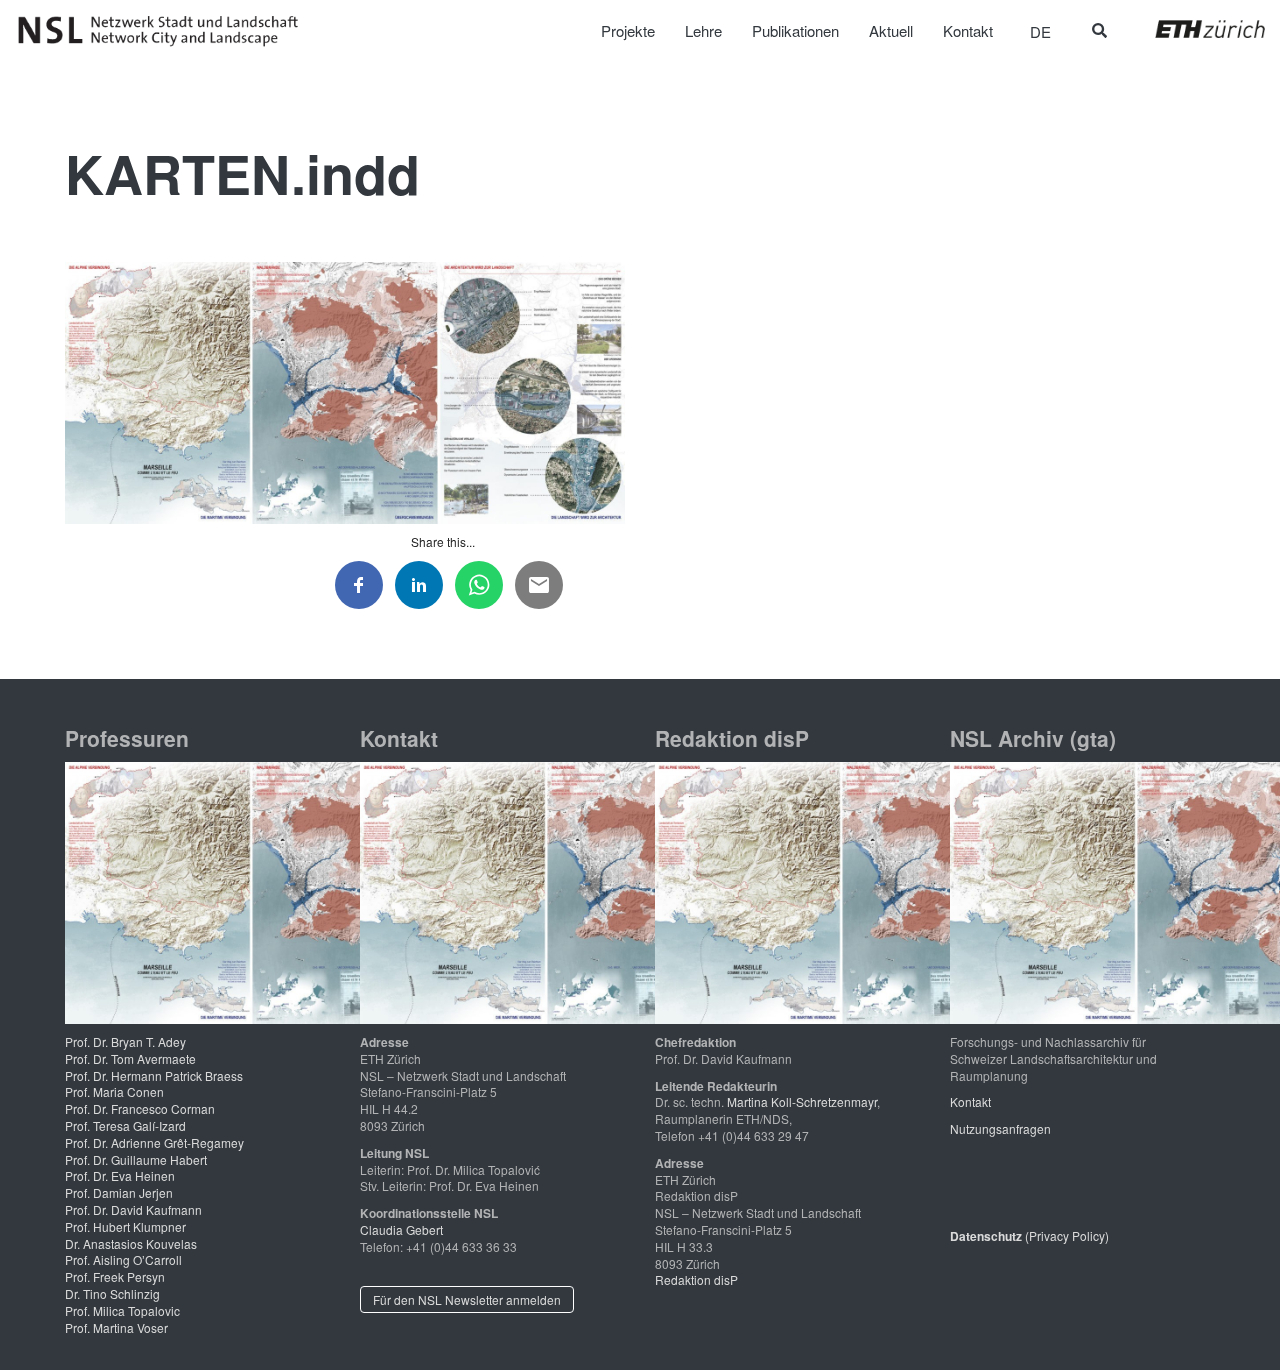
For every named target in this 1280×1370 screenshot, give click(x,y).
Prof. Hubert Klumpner (125, 1226)
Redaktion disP (696, 1279)
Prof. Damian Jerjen (119, 1192)
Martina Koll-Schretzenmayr (802, 1101)
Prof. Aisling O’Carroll (123, 1259)
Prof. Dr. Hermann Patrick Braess (154, 1075)
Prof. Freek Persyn (115, 1276)
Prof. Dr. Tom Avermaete (130, 1058)
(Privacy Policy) (1029, 1235)
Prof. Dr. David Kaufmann (133, 1209)
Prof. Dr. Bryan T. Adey (125, 1041)
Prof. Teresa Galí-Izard (125, 1125)
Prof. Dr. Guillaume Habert (136, 1159)
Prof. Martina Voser (116, 1327)
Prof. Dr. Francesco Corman (140, 1108)
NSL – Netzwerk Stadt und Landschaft (165, 31)
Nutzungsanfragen (1000, 1128)
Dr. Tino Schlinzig (112, 1293)
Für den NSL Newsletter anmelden (467, 1299)
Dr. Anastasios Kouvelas (131, 1243)
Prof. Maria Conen (114, 1091)
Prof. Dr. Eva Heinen (120, 1175)
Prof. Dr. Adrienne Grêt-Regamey (154, 1142)
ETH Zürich (1194, 29)
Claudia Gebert (401, 1229)
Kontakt (970, 1101)
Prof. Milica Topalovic (122, 1310)
